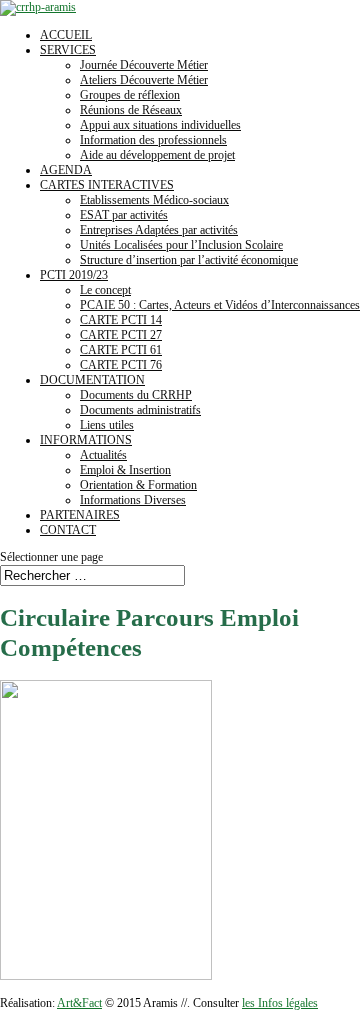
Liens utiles (107, 425)
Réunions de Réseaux (131, 110)
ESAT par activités (124, 215)
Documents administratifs (140, 410)
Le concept (105, 290)
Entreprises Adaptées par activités (159, 230)
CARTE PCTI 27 (121, 335)
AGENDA (66, 170)
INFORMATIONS (86, 440)
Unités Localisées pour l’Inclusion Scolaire (181, 245)
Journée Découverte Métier (144, 65)
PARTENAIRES (80, 515)
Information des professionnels (153, 140)
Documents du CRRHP (136, 395)
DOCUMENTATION (92, 380)
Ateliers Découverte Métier (144, 80)
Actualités (103, 455)
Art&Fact (79, 1003)
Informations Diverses (133, 500)
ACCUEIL (66, 35)
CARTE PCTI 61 (121, 350)
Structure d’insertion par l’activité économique (189, 260)
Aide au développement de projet (157, 155)
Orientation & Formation (138, 485)
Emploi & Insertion (125, 470)
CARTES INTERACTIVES (107, 185)
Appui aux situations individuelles (160, 125)
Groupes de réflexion (130, 95)
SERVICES (68, 50)
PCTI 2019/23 (74, 275)
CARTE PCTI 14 (121, 320)
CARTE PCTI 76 (121, 365)
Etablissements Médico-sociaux (154, 200)
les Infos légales (280, 1003)
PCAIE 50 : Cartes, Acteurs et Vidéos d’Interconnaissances (220, 305)
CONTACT (68, 530)
